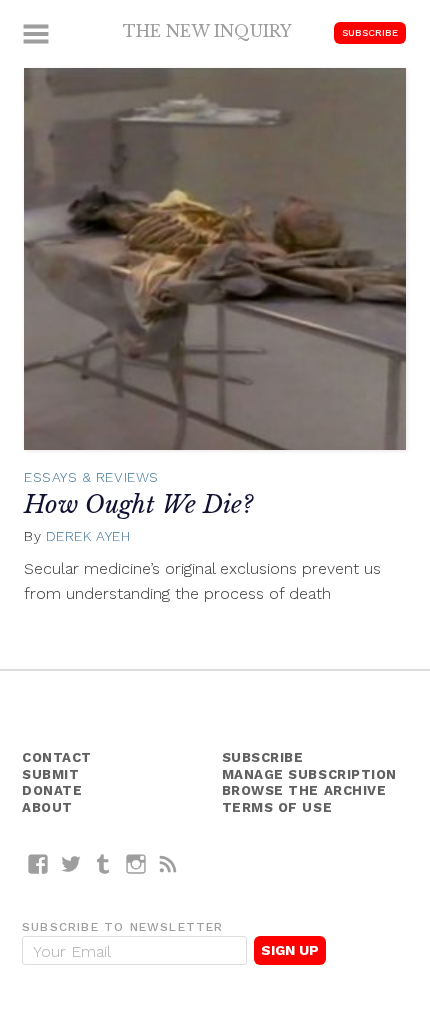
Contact (57, 757)
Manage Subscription (309, 774)
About (47, 807)
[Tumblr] (103, 863)
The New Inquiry (207, 31)
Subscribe (370, 32)
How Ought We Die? (138, 504)
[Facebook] (38, 863)
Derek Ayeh (88, 536)
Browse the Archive (304, 790)
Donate (52, 790)
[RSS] (168, 863)
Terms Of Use (277, 807)
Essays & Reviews (91, 477)
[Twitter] (71, 863)
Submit (50, 774)
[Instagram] (136, 863)
